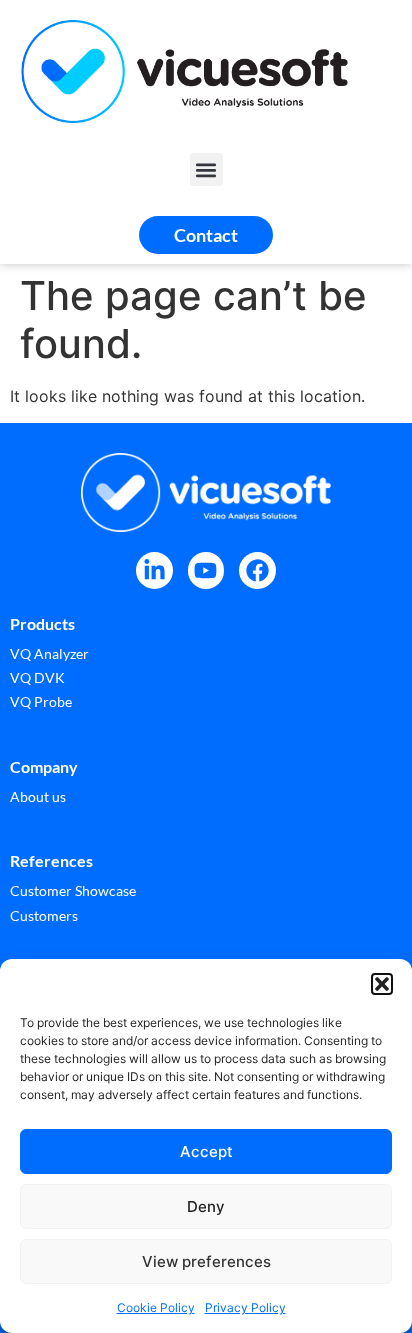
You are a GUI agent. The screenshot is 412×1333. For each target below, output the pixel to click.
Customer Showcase (73, 890)
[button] (382, 984)
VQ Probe (41, 701)
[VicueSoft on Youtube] (206, 570)
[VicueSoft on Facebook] (257, 570)
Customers (44, 915)
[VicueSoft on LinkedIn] (154, 570)
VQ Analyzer (49, 653)
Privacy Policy (245, 1307)
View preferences (206, 1261)
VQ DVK (37, 677)
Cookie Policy (156, 1307)
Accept (206, 1151)
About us (38, 796)
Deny (206, 1206)
